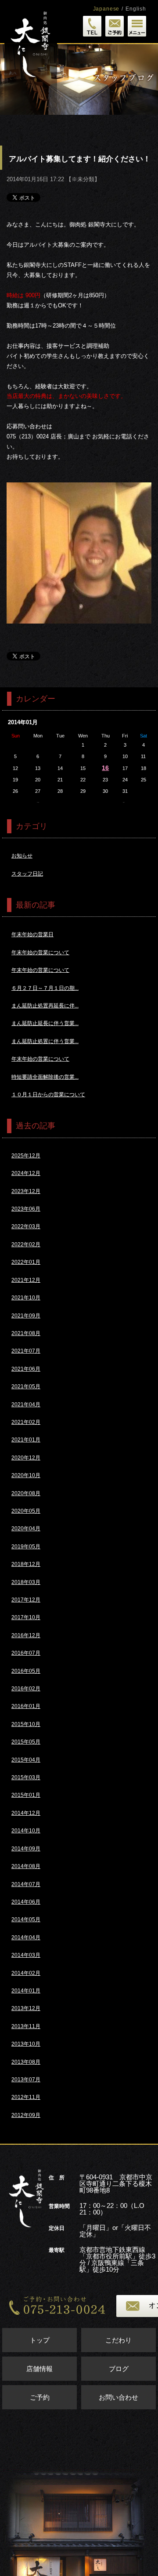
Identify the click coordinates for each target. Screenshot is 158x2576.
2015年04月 (26, 1760)
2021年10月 (26, 1298)
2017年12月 (26, 1600)
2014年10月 (26, 1831)
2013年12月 (26, 2008)
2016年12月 (26, 1635)
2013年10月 (26, 2044)
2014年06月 (26, 1902)
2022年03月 (26, 1226)
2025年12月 (26, 1156)
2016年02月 (26, 1689)
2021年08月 (26, 1333)
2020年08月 (26, 1493)
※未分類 (83, 179)
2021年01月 (26, 1440)
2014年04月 (26, 1937)
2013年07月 (26, 2080)
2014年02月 (26, 1973)
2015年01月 (26, 1795)
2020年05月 (26, 1511)
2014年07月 (26, 1884)
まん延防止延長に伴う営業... (45, 1023)
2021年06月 (26, 1369)
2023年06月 (26, 1209)
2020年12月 (26, 1458)
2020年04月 (26, 1529)
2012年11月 (26, 2097)
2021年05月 (26, 1387)
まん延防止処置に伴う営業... (45, 1041)
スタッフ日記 (27, 874)
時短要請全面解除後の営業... (45, 1077)
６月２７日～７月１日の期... (45, 988)
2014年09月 (26, 1849)
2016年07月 (26, 1653)
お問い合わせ (118, 2397)
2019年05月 (26, 1547)
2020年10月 (26, 1475)
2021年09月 (26, 1316)
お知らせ (22, 856)
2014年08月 (26, 1866)
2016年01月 (26, 1706)
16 (105, 768)
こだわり (118, 2340)
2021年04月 (26, 1405)
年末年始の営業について (40, 952)
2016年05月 (26, 1671)
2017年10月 (26, 1617)
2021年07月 (26, 1351)
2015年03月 (26, 1777)
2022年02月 (26, 1244)
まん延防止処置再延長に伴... (45, 1006)
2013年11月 (26, 2026)
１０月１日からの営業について (48, 1095)
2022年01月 (26, 1262)
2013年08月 (26, 2062)
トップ (40, 2340)
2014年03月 (26, 1955)
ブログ (119, 2369)
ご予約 (40, 2397)
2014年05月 (26, 1919)
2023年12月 (26, 1191)
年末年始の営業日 (32, 934)
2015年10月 (26, 1724)
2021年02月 (26, 1422)
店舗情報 (39, 2369)
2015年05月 (26, 1742)
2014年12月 (26, 1813)
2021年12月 (26, 1280)
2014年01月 (26, 1991)
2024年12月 (26, 1173)
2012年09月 (26, 2115)
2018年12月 (26, 1564)
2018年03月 (26, 1582)
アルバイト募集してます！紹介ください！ (80, 159)
